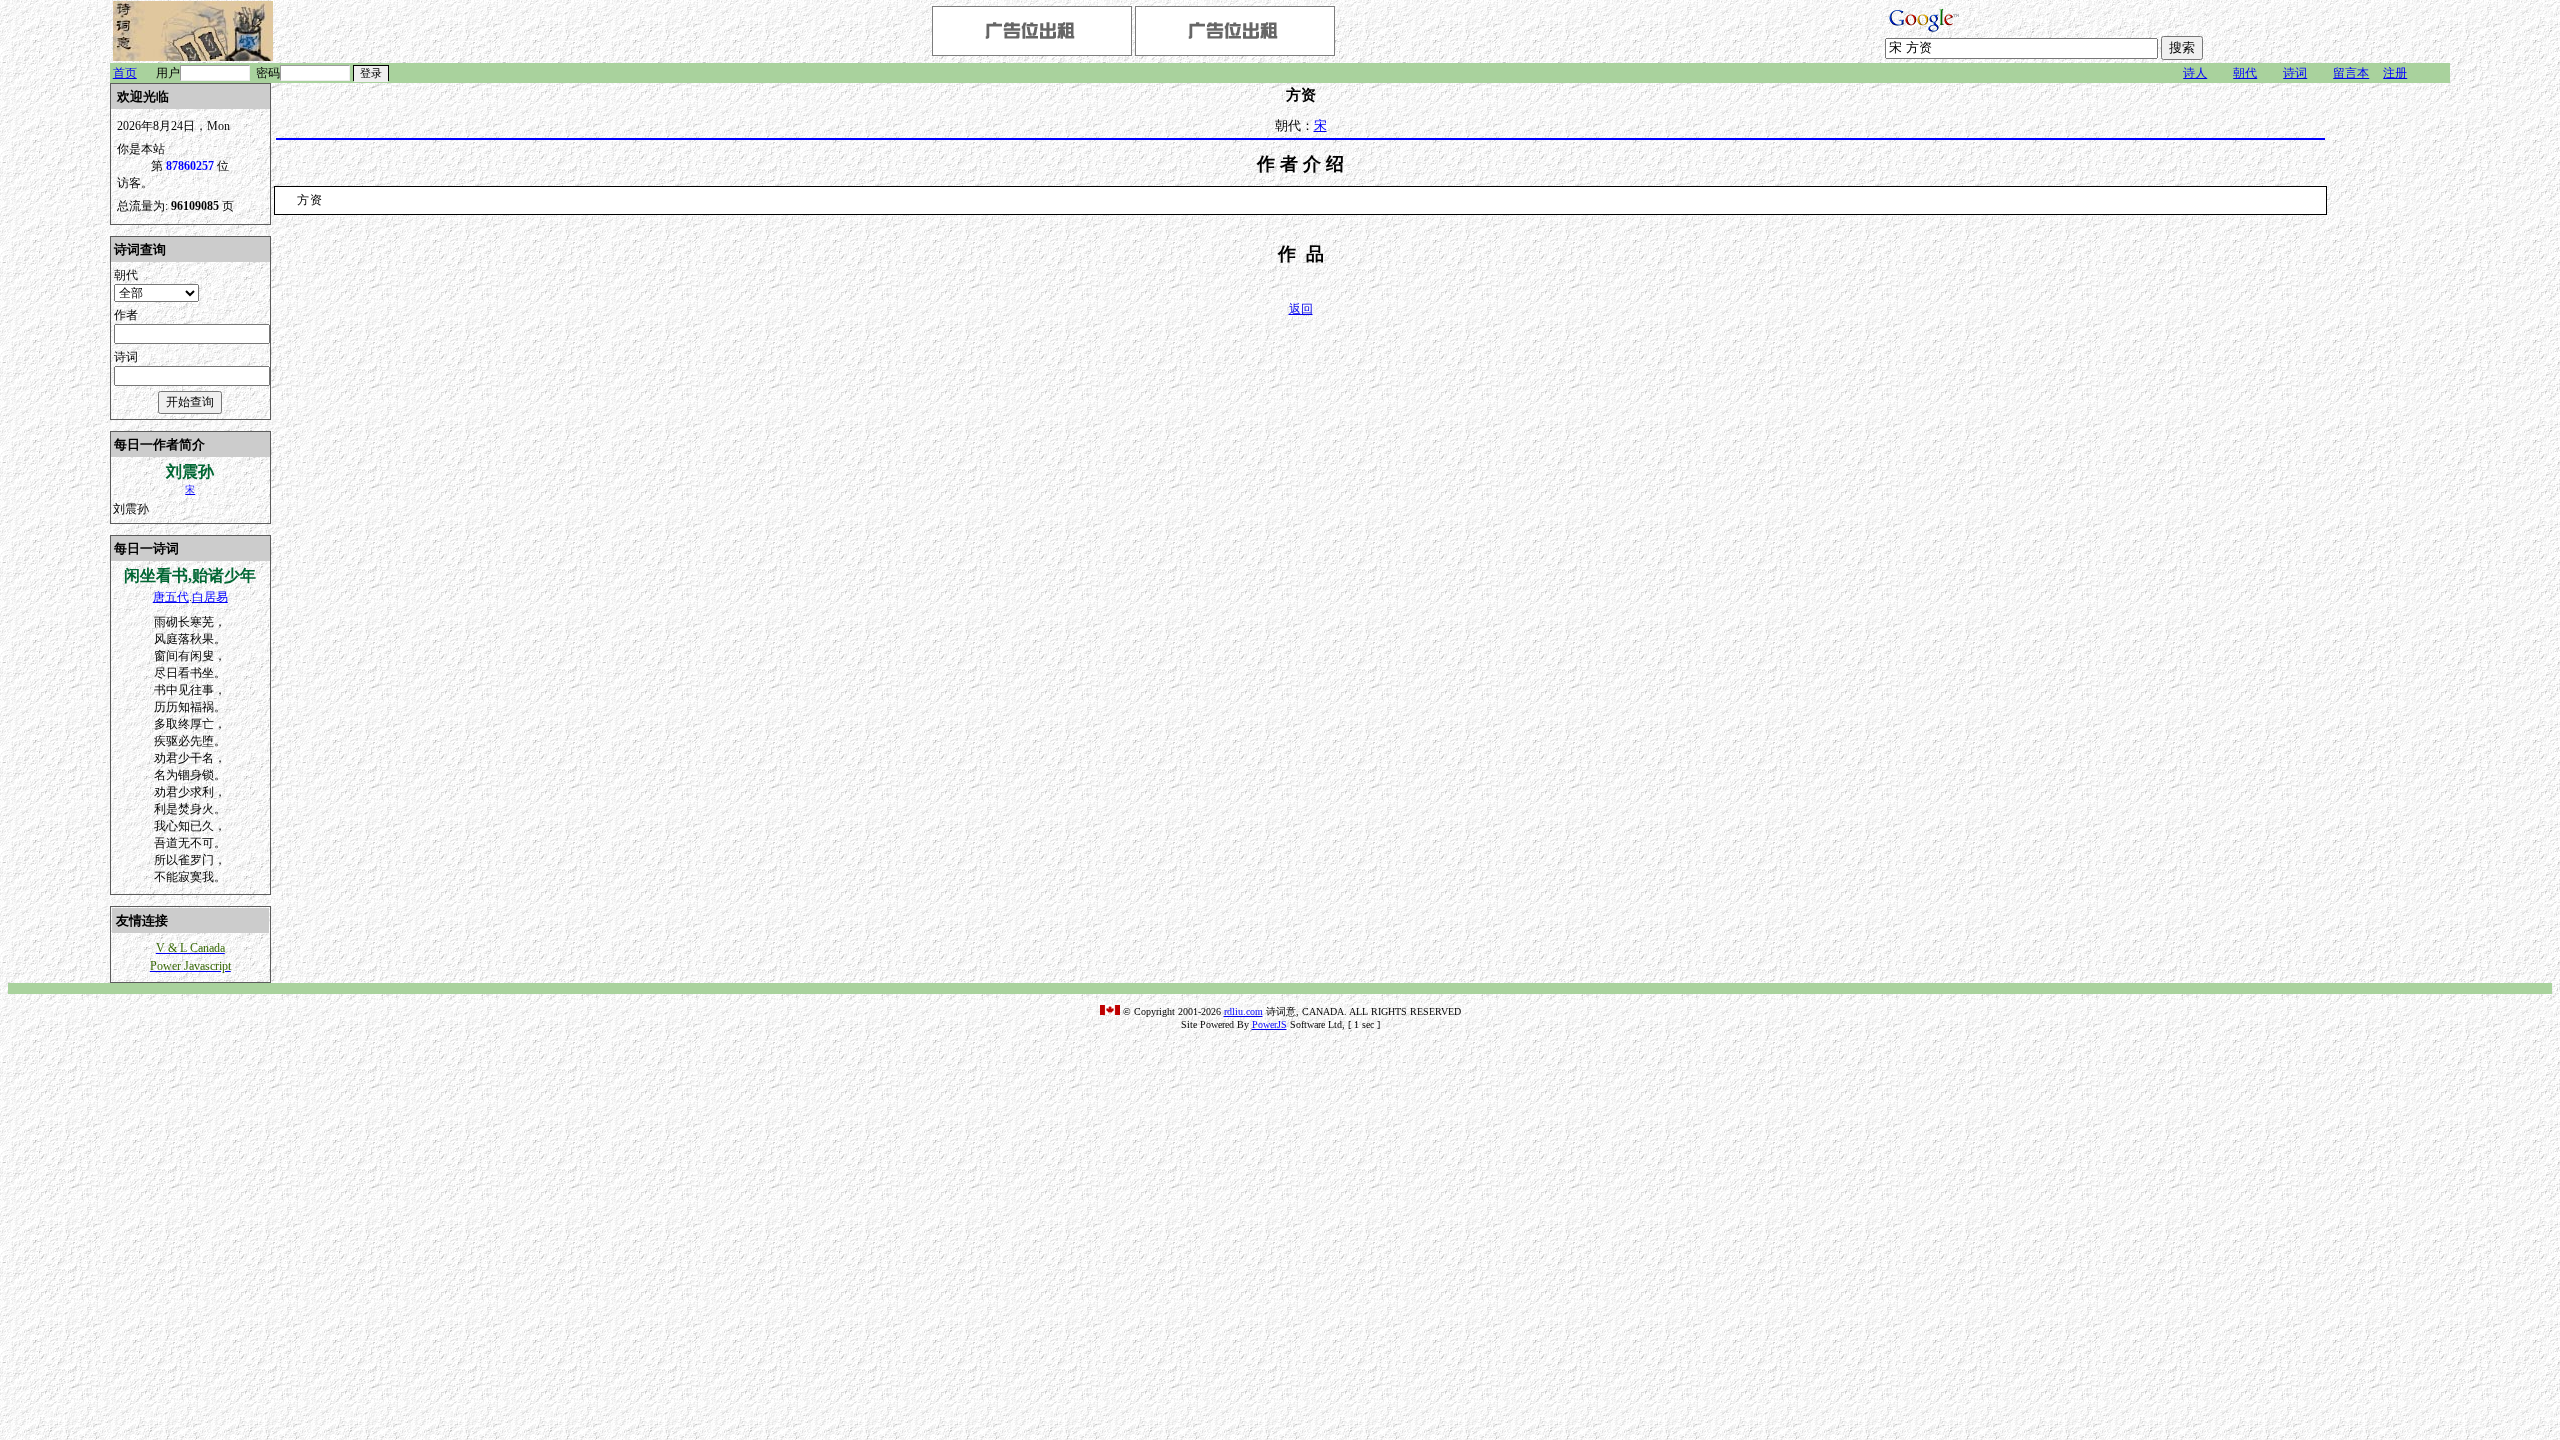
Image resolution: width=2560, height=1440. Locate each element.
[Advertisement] (2390, 383)
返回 (1301, 309)
